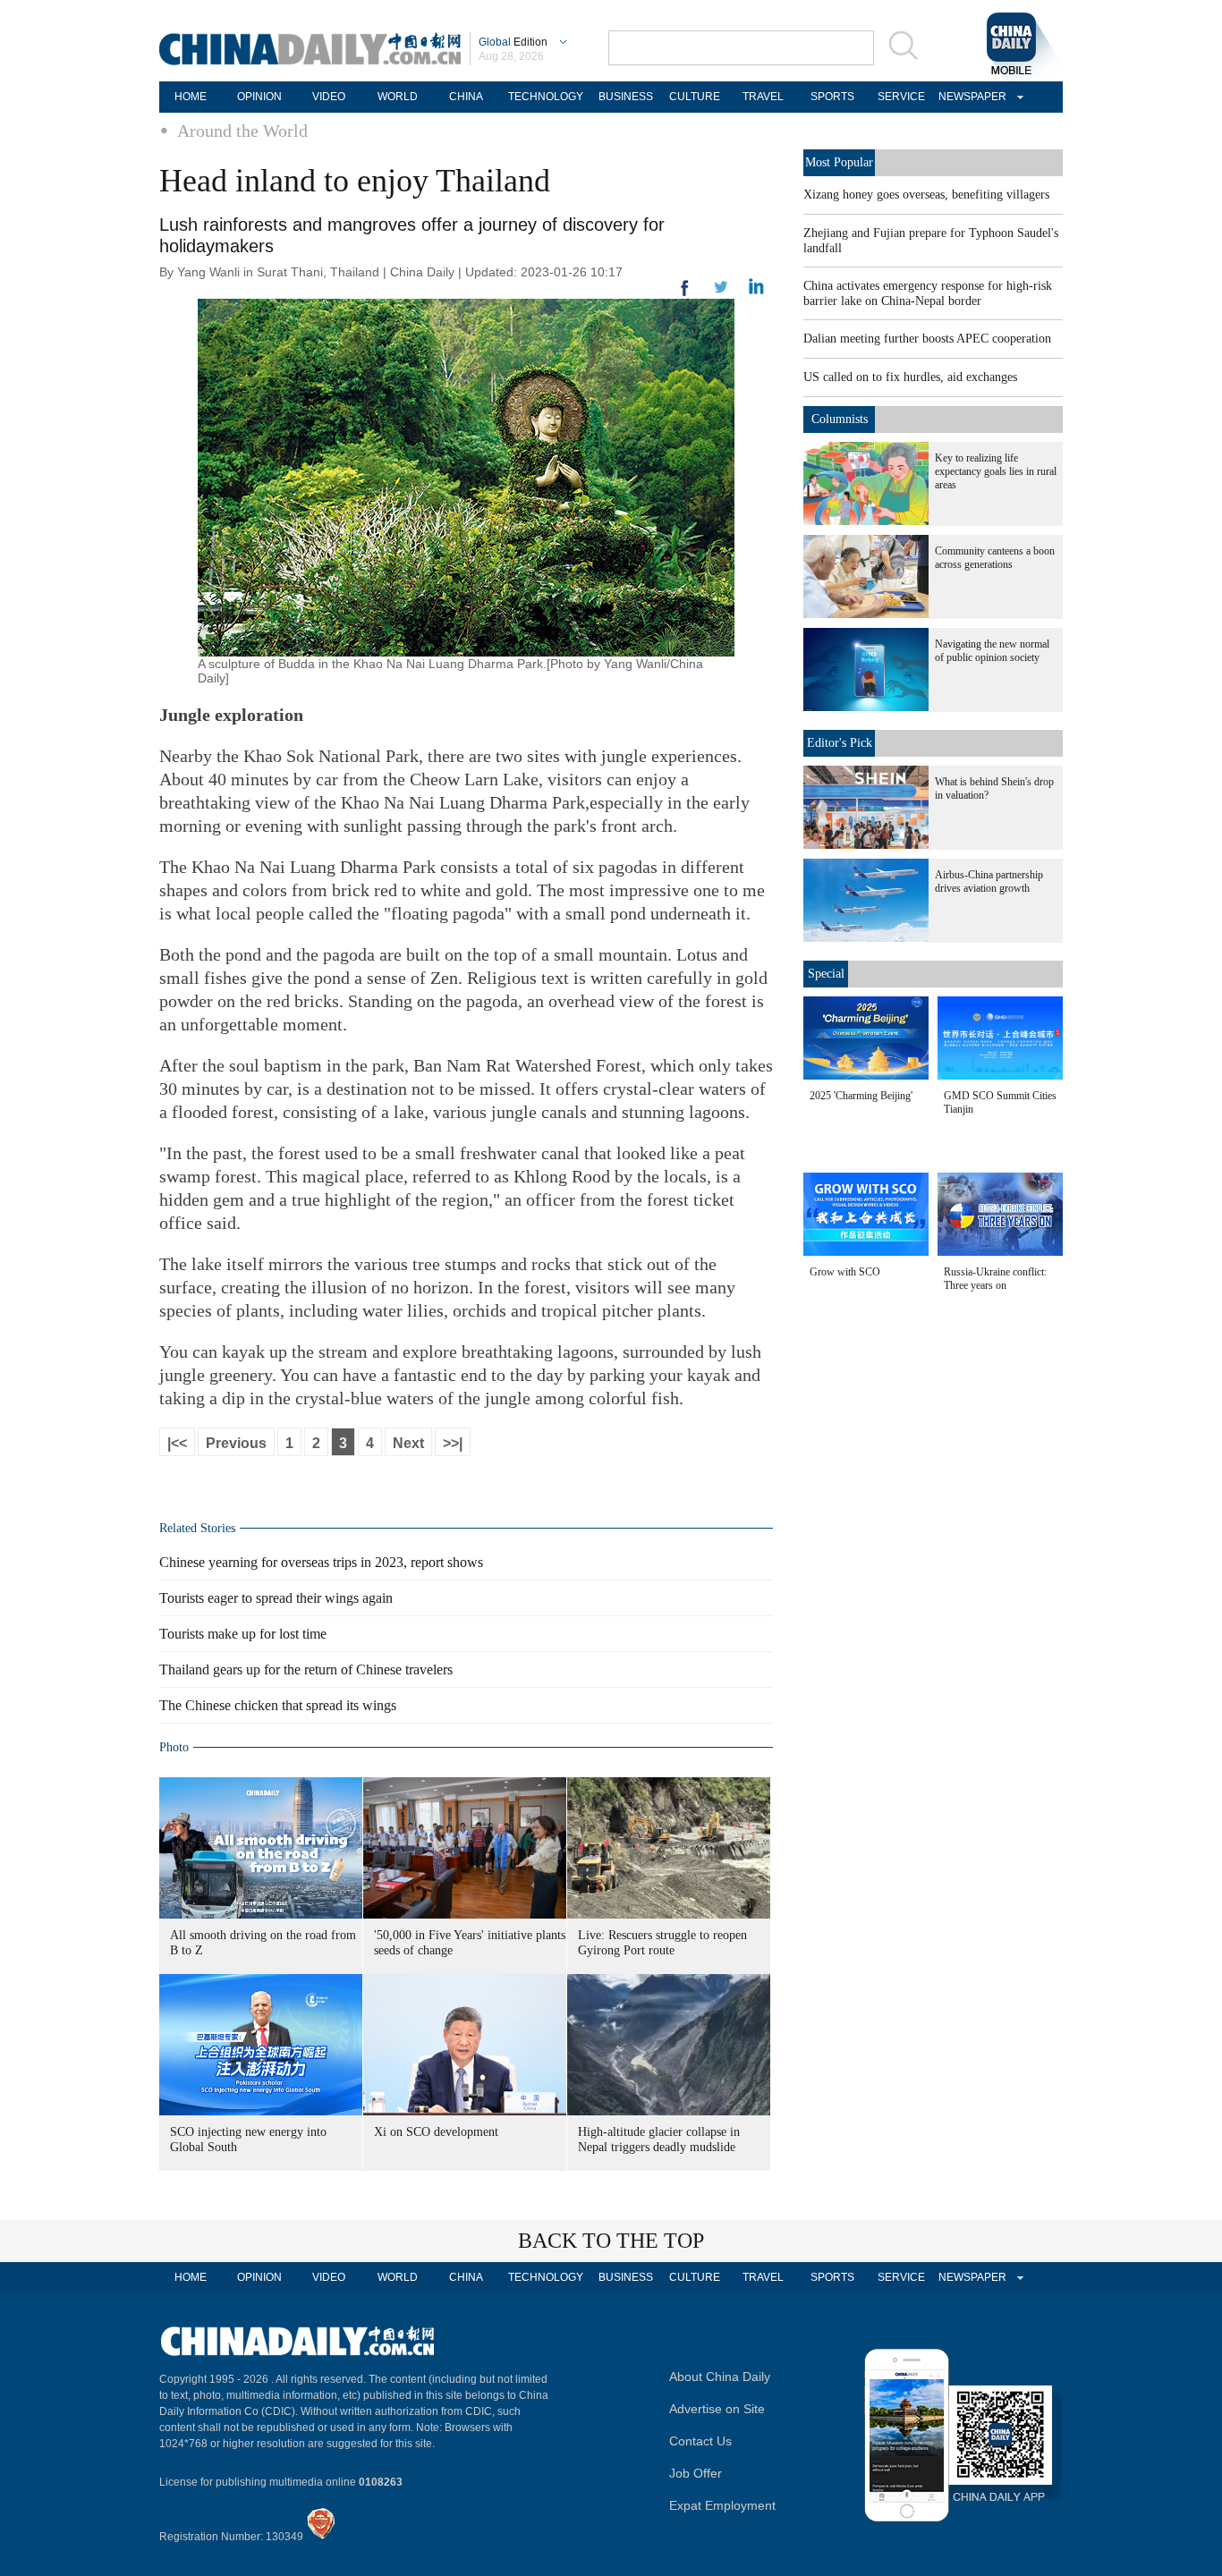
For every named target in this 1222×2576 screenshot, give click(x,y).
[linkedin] (721, 292)
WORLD (398, 97)
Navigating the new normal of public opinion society (992, 651)
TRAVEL (763, 97)
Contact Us (700, 2441)
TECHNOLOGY (546, 97)
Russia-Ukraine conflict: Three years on (995, 1279)
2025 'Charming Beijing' (861, 1096)
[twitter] (756, 291)
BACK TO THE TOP (611, 2241)
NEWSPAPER (970, 97)
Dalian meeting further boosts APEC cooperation (927, 339)
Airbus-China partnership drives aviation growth (989, 881)
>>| (453, 1443)
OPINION (259, 97)
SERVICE (901, 97)
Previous (236, 1443)
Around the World (242, 131)
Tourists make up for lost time (243, 1634)
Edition (513, 42)
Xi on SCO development (436, 2132)
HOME (191, 97)
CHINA (466, 97)
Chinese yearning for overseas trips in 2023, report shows (321, 1562)
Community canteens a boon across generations (995, 558)
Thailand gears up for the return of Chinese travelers (306, 1669)
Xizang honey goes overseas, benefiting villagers (926, 195)
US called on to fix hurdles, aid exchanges (910, 377)
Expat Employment (722, 2505)
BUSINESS (626, 97)
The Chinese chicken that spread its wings (278, 1705)
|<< (177, 1443)
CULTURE (695, 97)
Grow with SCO (845, 1272)
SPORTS (832, 97)
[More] (685, 295)
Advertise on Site (717, 2409)
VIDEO (329, 97)
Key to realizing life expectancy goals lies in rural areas (996, 471)
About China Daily (720, 2377)
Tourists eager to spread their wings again (276, 1598)
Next (408, 1443)
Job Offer (696, 2473)
